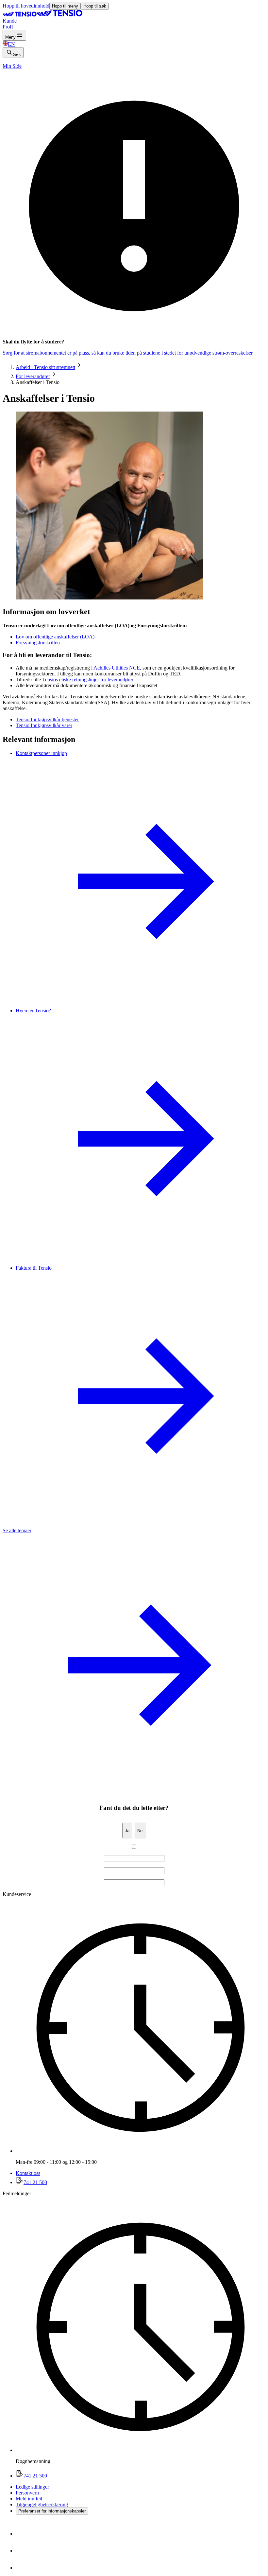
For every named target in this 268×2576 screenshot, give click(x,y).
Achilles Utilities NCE (117, 668)
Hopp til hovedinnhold (26, 6)
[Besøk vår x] (24, 2568)
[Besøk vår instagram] (24, 2551)
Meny (10, 37)
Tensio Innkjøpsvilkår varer (44, 725)
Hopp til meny (65, 6)
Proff (8, 27)
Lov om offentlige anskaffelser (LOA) (55, 637)
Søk (17, 55)
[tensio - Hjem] (42, 15)
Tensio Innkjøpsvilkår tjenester (47, 719)
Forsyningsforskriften (38, 643)
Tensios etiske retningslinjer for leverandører (88, 680)
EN (11, 44)
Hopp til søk (95, 6)
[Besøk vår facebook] (24, 2534)
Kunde (10, 21)
